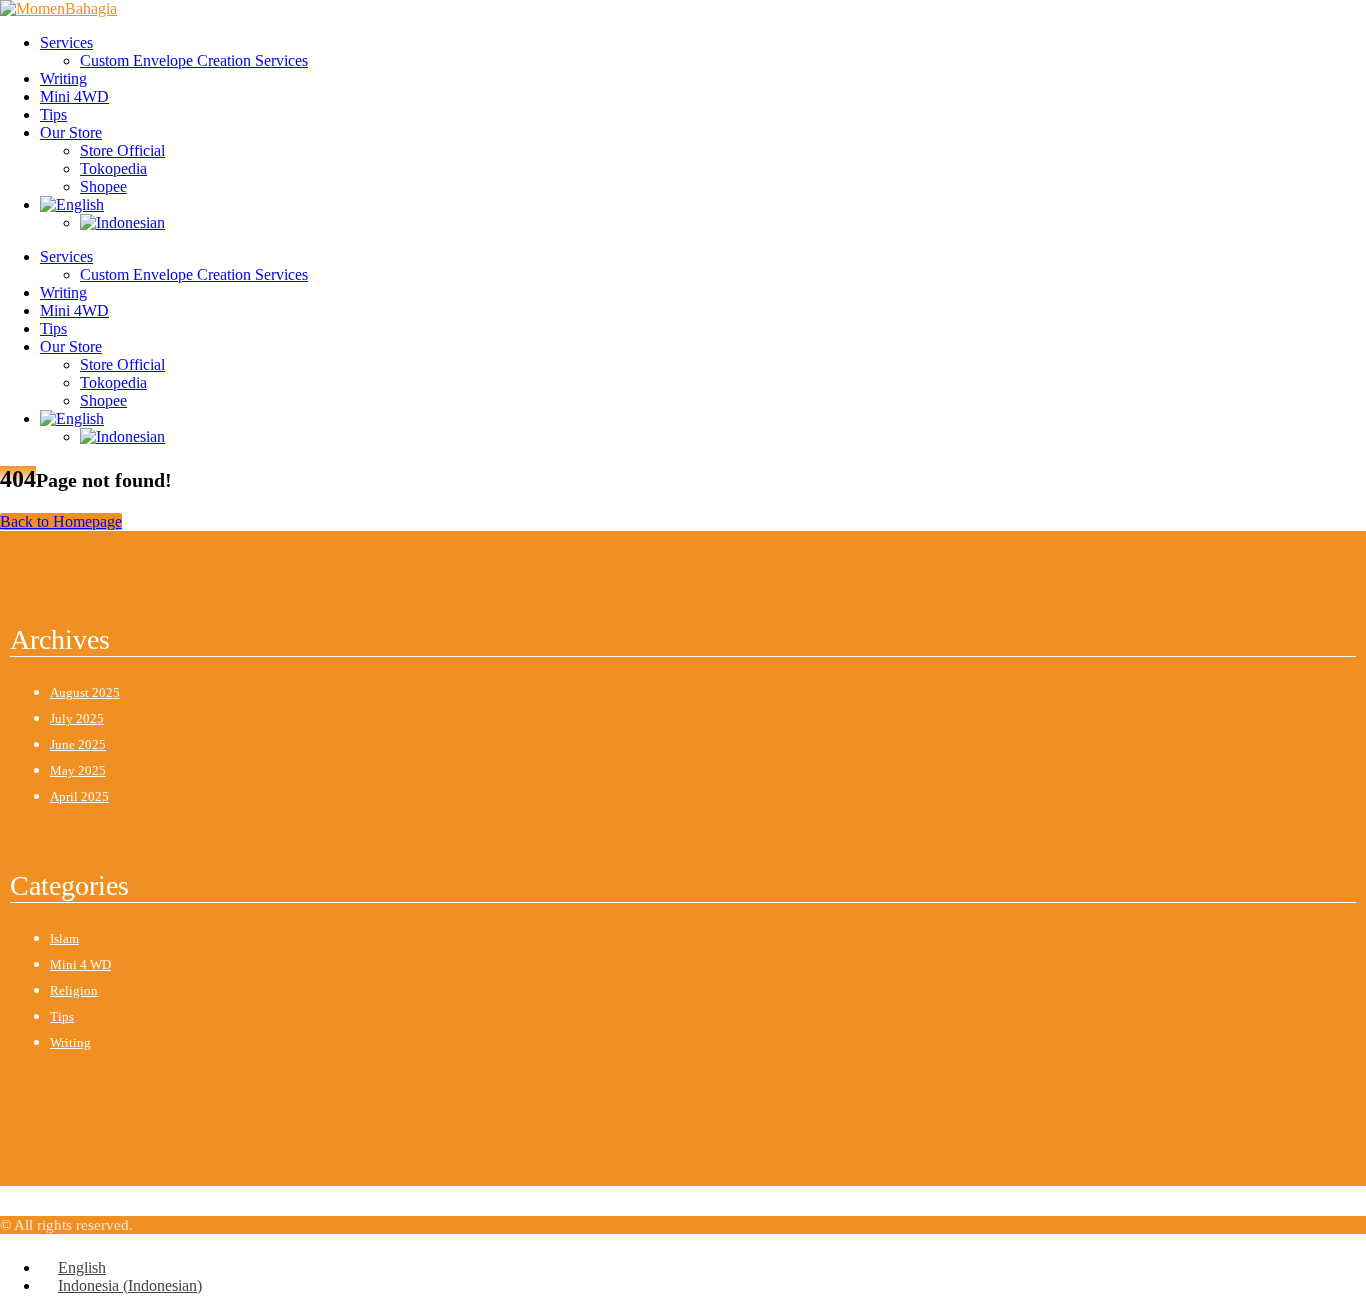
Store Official (122, 150)
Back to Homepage (61, 521)
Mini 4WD (74, 96)
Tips (53, 114)
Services (66, 42)
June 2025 (78, 744)
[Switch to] (72, 204)
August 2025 (85, 692)
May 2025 (78, 770)
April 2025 (79, 796)
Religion (74, 990)
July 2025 (77, 718)
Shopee (103, 186)
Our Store (71, 132)
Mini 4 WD (80, 964)
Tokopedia (113, 168)
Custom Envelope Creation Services (194, 60)
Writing (63, 78)
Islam (64, 938)
